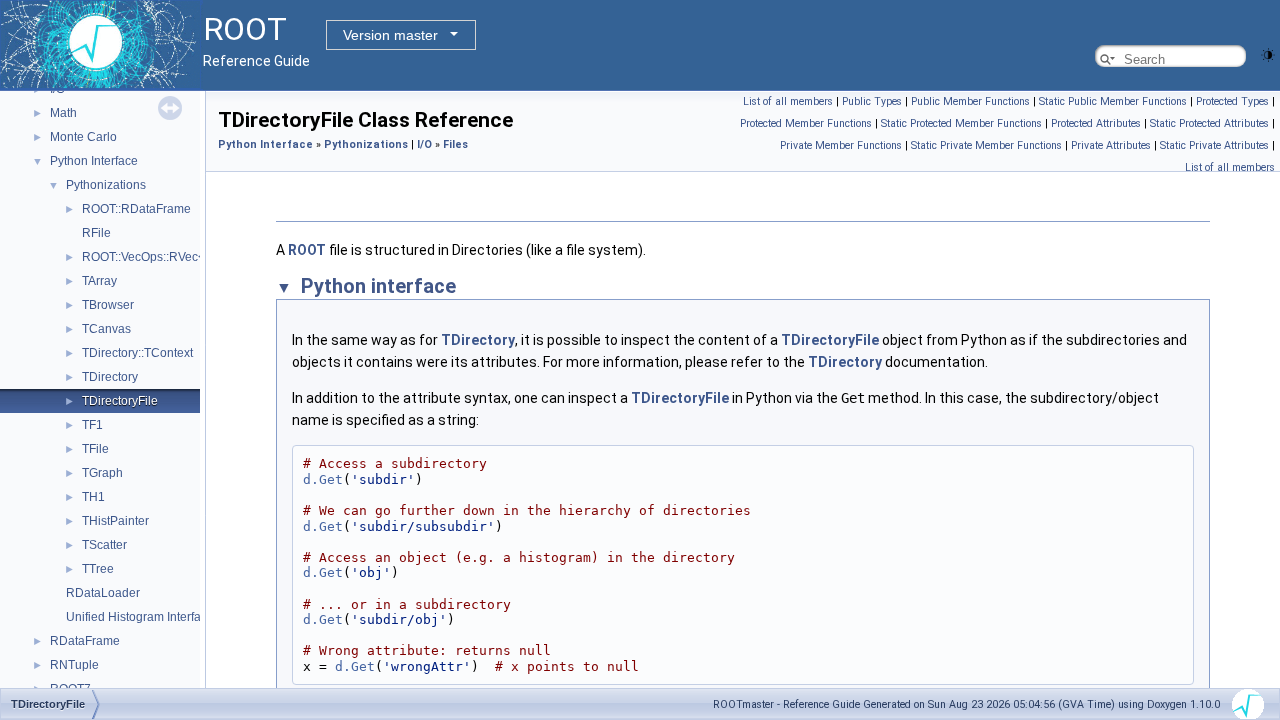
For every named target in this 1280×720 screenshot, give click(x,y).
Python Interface (94, 161)
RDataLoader (103, 593)
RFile (96, 233)
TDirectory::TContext (137, 353)
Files (455, 144)
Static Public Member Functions (1113, 101)
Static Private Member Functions (986, 145)
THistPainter (115, 521)
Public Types (872, 101)
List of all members (788, 101)
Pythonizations (106, 185)
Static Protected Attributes (1209, 123)
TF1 (92, 425)
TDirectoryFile (120, 401)
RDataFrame (85, 641)
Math (63, 113)
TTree (98, 569)
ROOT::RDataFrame (136, 209)
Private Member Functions (841, 145)
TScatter (104, 545)
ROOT (307, 250)
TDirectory (110, 377)
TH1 (93, 497)
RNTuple (74, 665)
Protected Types (1232, 101)
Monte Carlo (83, 137)
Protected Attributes (1096, 123)
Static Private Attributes (1214, 145)
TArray (99, 281)
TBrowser (108, 305)
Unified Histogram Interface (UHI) (156, 617)
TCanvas (106, 329)
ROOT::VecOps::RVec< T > (153, 257)
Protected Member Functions (806, 123)
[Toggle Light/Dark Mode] (1268, 53)
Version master (390, 35)
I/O (424, 144)
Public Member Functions (970, 101)
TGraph (102, 473)
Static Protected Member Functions (961, 123)
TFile (95, 449)
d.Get (323, 479)
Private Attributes (1111, 145)
